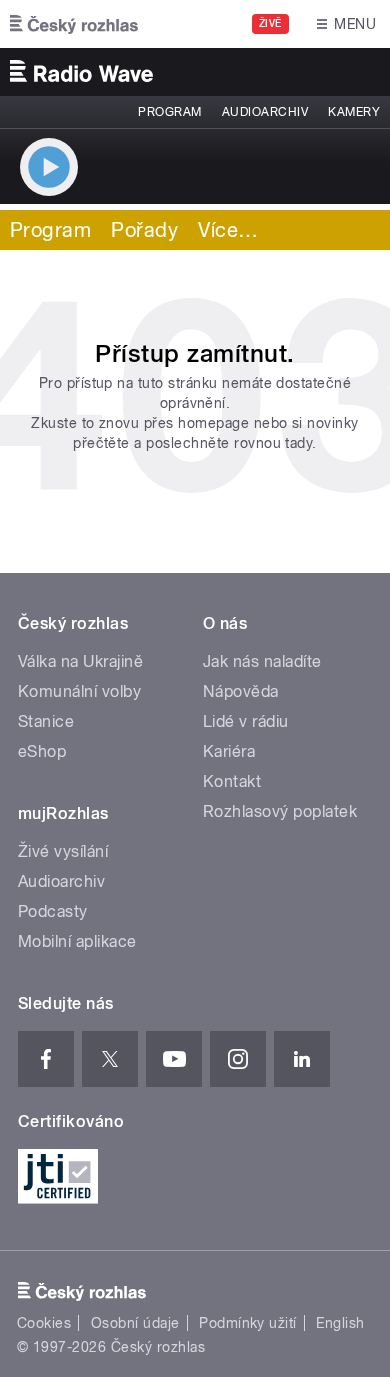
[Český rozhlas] (74, 24)
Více (228, 230)
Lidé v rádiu (246, 721)
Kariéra (229, 751)
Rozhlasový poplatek (280, 811)
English (340, 1323)
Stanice (46, 721)
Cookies (44, 1323)
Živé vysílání (63, 851)
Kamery (354, 112)
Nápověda (241, 691)
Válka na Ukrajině (80, 661)
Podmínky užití (248, 1323)
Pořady (144, 230)
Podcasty (53, 911)
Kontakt (232, 781)
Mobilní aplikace (77, 941)
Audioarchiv (265, 112)
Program (169, 112)
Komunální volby (79, 691)
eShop (42, 751)
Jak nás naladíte (262, 661)
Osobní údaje (135, 1323)
